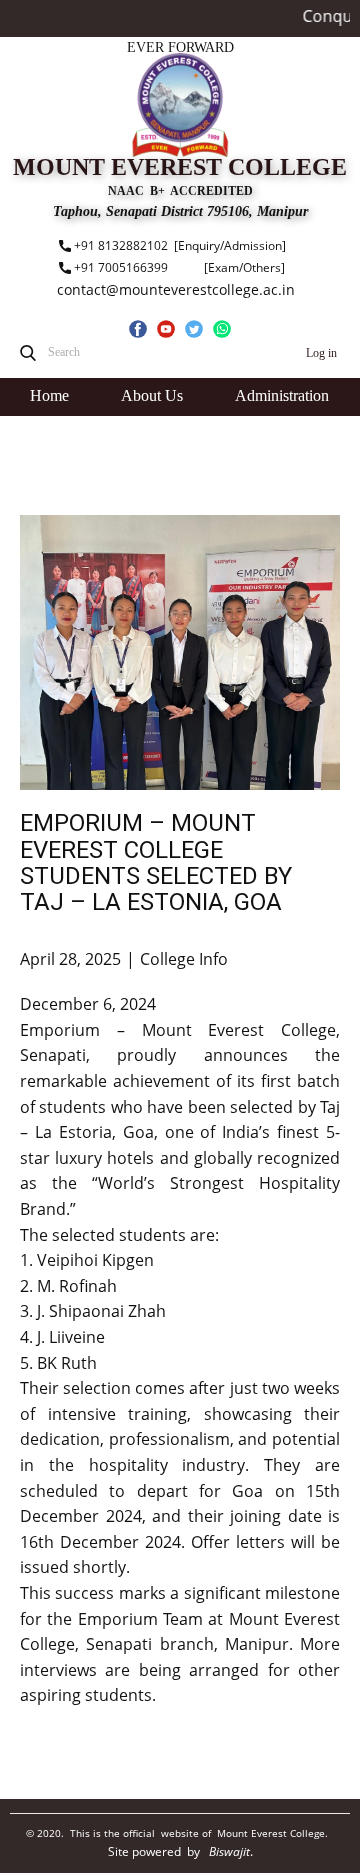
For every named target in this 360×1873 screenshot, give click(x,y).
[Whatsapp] (222, 329)
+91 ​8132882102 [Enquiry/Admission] (178, 246)
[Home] (180, 104)
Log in (321, 353)
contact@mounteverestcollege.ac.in (176, 289)
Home (49, 395)
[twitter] (194, 329)
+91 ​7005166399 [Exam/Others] (178, 268)
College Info (184, 959)
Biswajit (229, 1851)
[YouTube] (166, 329)
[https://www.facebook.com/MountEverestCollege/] (138, 329)
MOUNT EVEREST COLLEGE (180, 167)
